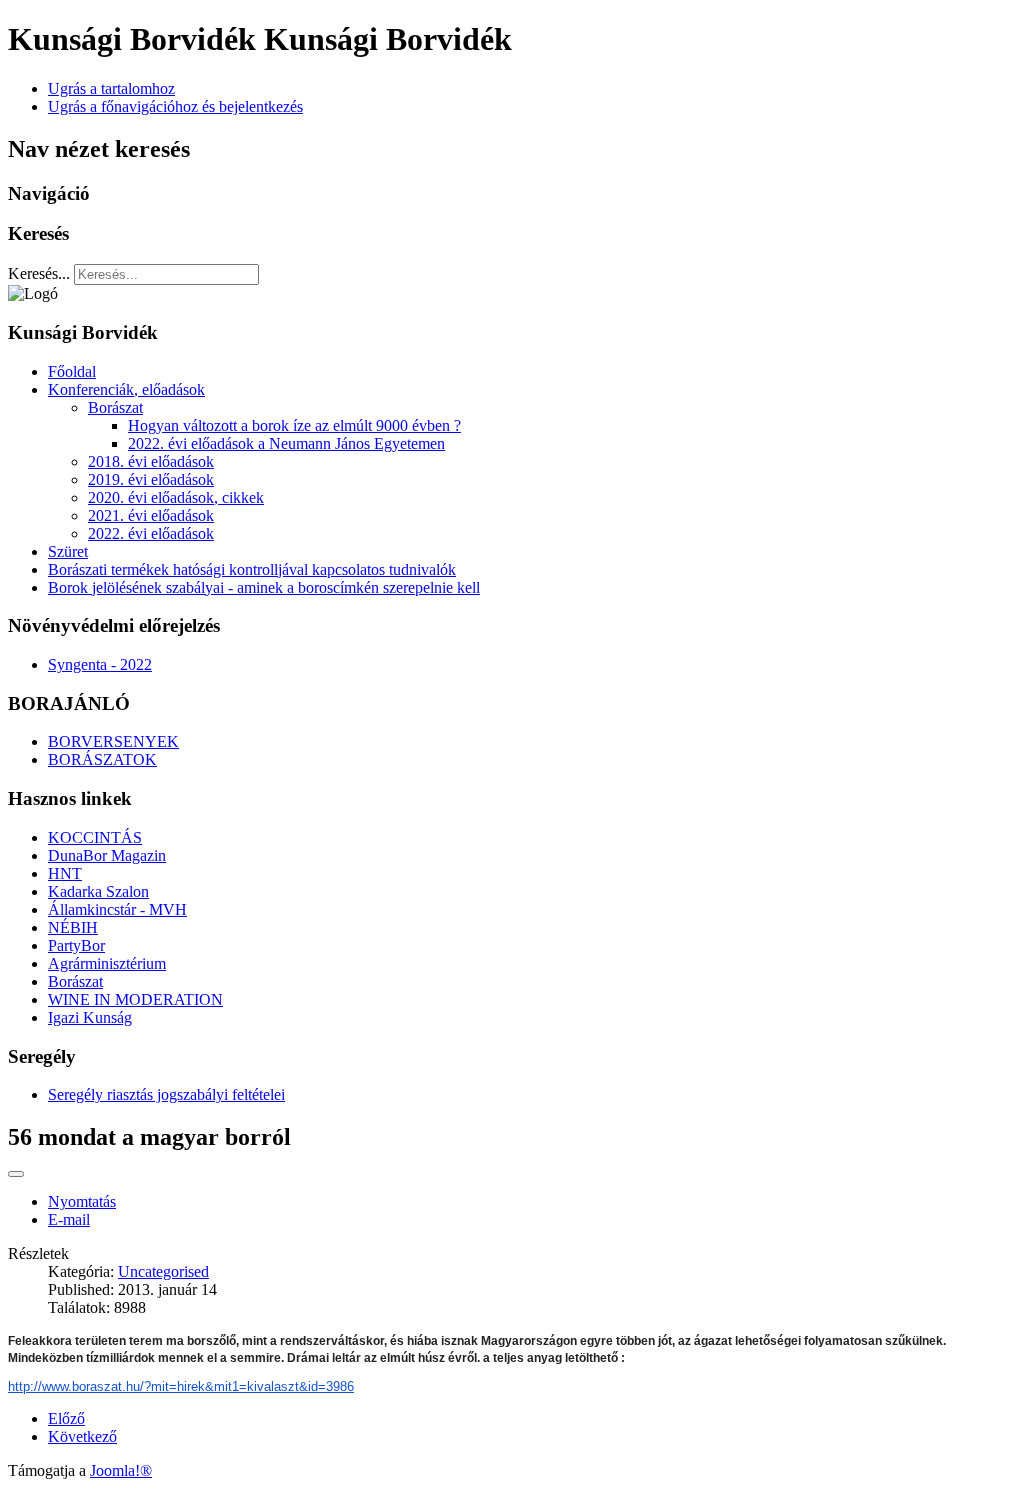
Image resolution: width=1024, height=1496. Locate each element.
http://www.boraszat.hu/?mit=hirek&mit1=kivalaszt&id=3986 (181, 1386)
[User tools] (16, 1174)
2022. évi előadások (151, 533)
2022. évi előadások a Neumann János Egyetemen (286, 443)
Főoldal (72, 371)
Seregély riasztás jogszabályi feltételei (166, 1094)
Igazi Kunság (90, 1017)
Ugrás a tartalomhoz (111, 88)
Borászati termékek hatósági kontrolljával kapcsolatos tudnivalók (252, 569)
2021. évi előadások (151, 515)
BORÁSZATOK (102, 759)
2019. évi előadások (151, 479)
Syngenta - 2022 (100, 664)
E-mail (69, 1219)
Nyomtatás (82, 1201)
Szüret (68, 551)
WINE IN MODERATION (135, 999)
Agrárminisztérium (107, 963)
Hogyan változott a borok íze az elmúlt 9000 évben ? (294, 425)
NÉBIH (73, 927)
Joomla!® (121, 1470)
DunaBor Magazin (107, 855)
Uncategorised (163, 1271)
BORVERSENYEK (113, 741)
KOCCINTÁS (95, 837)
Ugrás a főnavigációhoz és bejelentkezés (175, 106)
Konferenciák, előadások (126, 389)
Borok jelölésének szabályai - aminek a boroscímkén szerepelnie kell (264, 587)
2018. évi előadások (151, 461)
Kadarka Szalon (98, 891)
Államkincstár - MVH (117, 909)
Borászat (115, 407)
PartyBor (76, 945)
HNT (65, 873)
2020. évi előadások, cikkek (176, 497)
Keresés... (39, 273)
